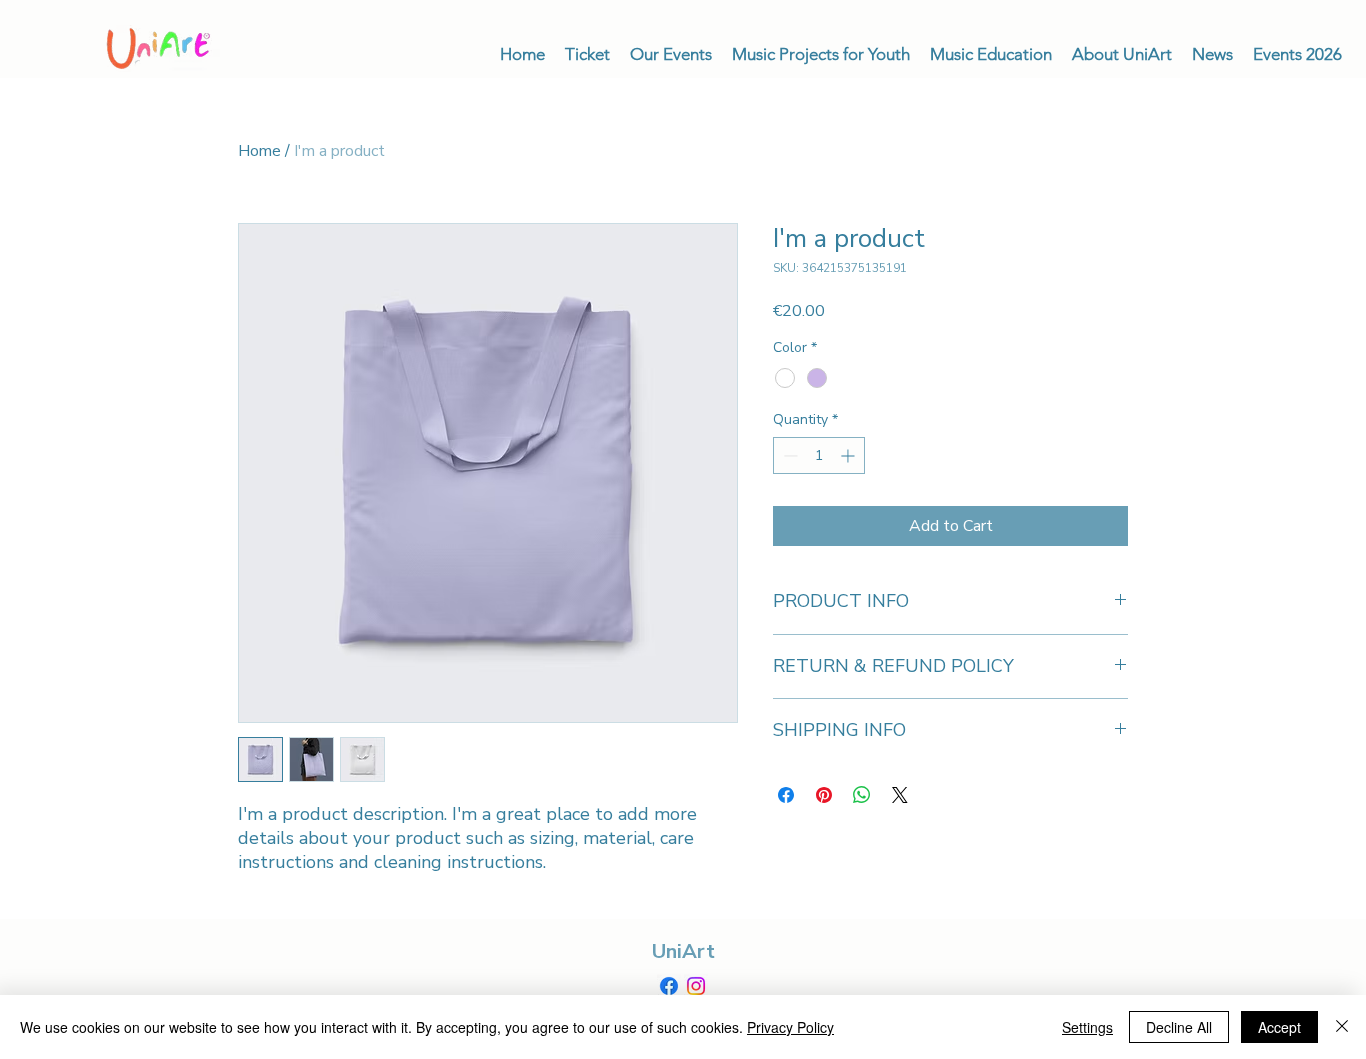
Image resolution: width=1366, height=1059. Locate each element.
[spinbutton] (819, 455)
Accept (1279, 1027)
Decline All (1179, 1027)
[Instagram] (696, 986)
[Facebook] (669, 986)
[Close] (1342, 1027)
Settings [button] (1087, 1027)
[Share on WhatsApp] (862, 795)
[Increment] (849, 455)
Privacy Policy (790, 1027)
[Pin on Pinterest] (824, 795)
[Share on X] (900, 795)
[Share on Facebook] (786, 795)
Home (259, 151)
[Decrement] (788, 455)
